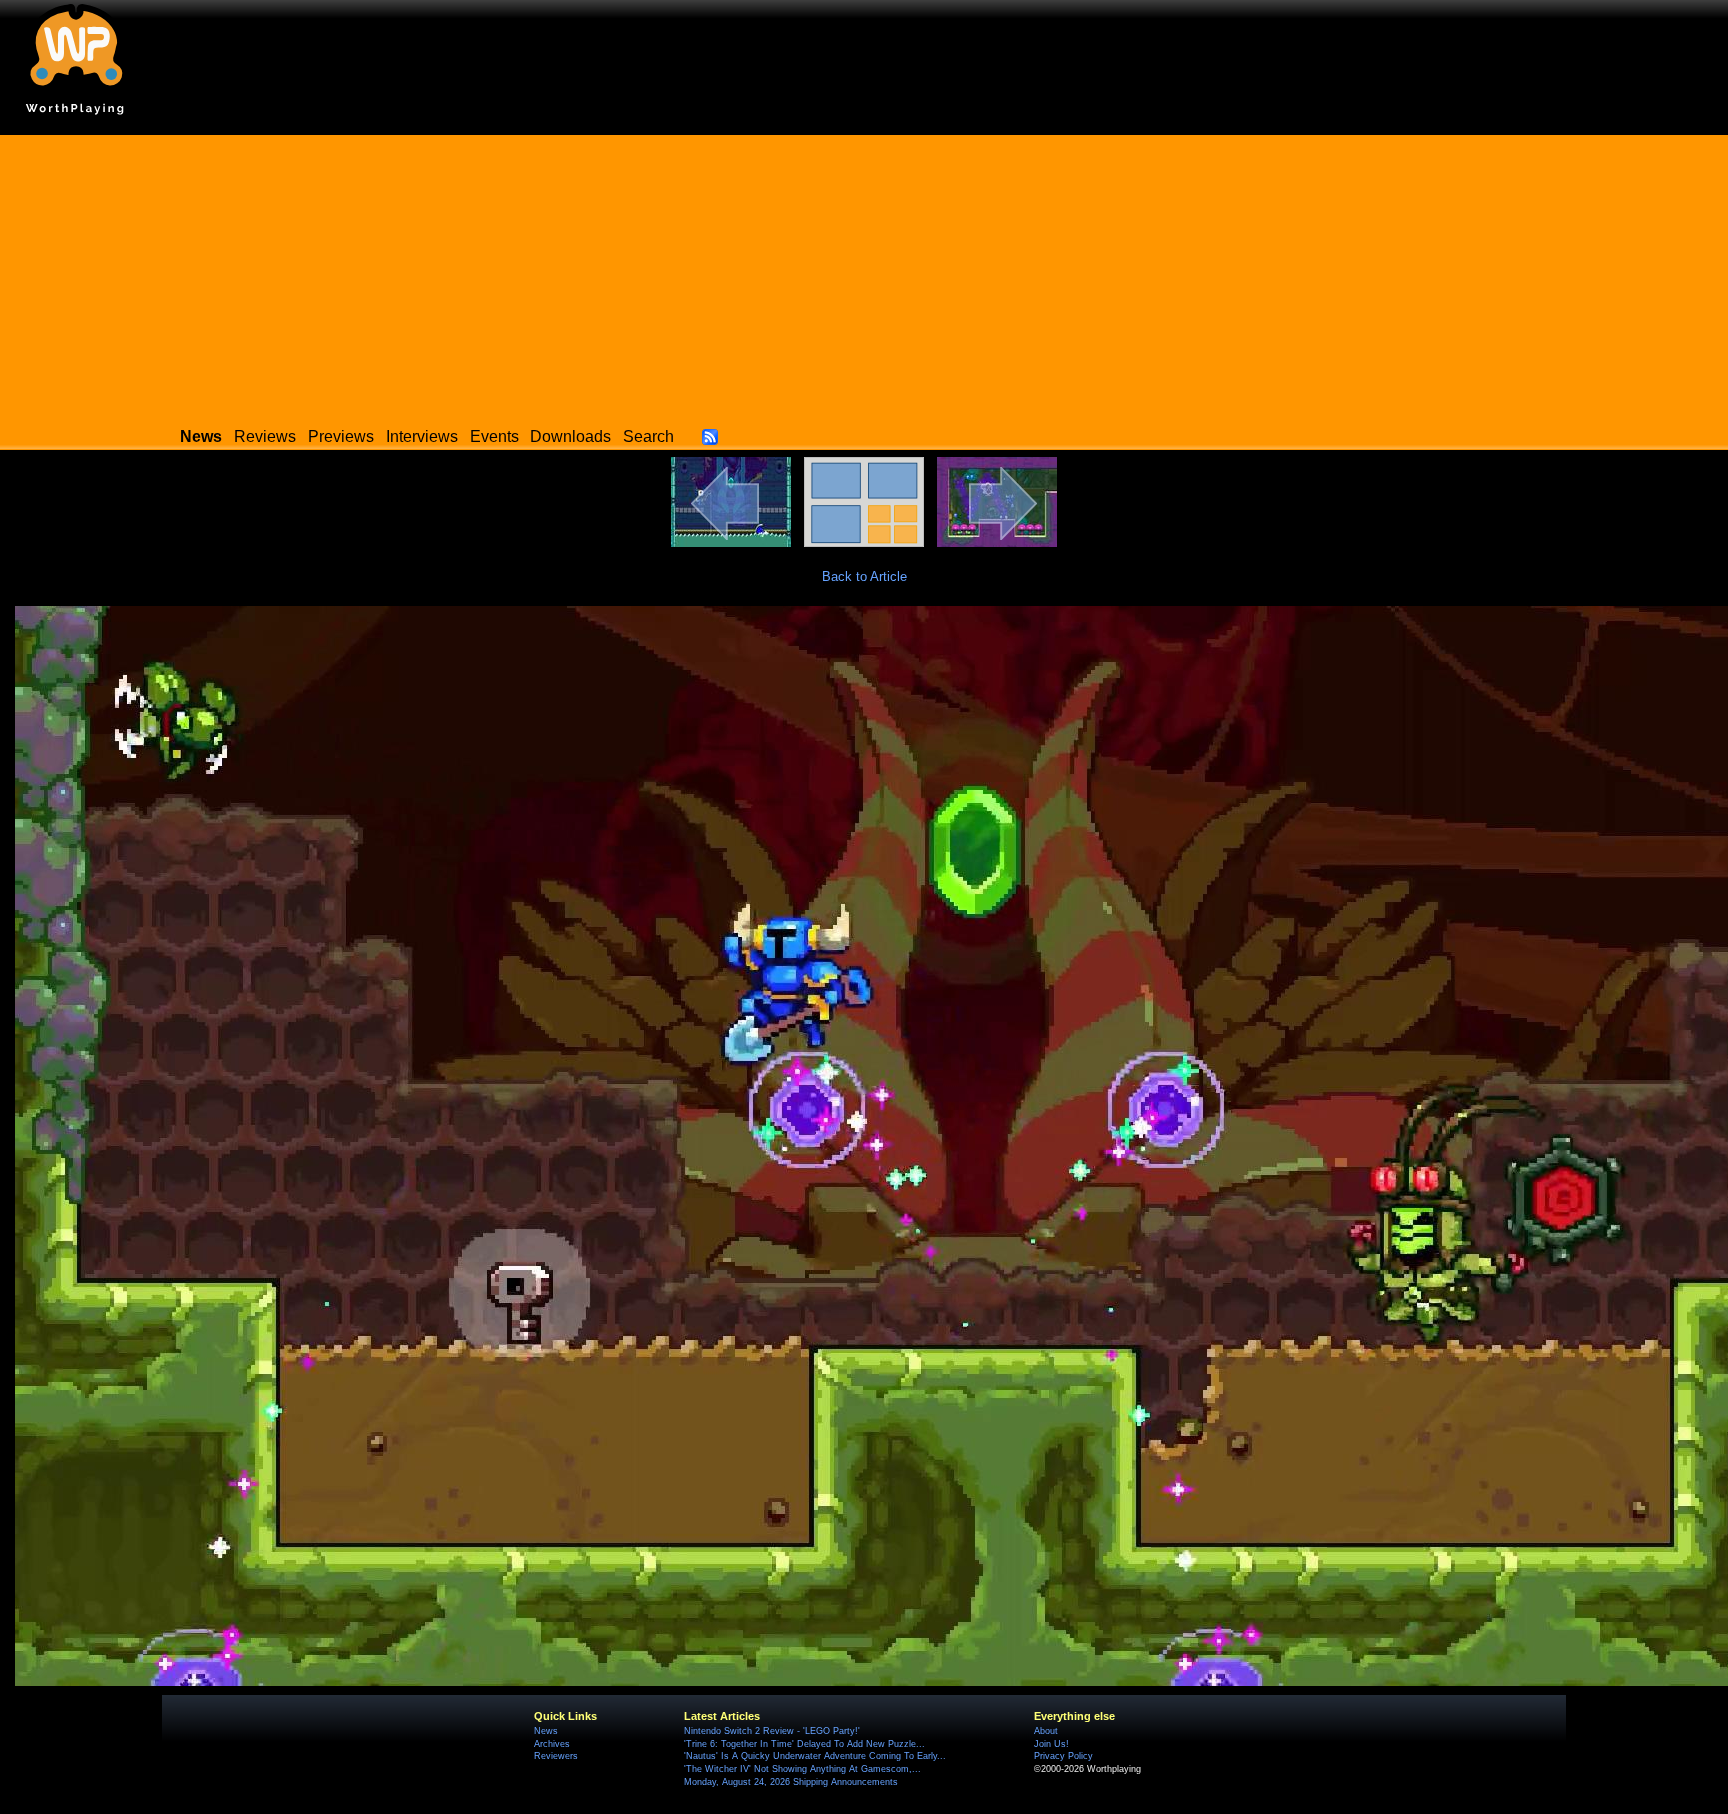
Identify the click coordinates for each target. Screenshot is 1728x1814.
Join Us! (1051, 1744)
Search (648, 436)
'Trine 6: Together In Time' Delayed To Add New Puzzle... (804, 1744)
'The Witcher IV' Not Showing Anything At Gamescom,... (802, 1769)
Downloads (570, 436)
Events (494, 436)
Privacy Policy (1063, 1756)
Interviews (422, 436)
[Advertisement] (864, 275)
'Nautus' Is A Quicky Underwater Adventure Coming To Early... (815, 1756)
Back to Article (864, 576)
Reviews (265, 436)
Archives (552, 1744)
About (1046, 1731)
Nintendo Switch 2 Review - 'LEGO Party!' (772, 1731)
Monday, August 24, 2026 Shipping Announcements (791, 1782)
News (546, 1731)
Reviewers (556, 1756)
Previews (341, 436)
